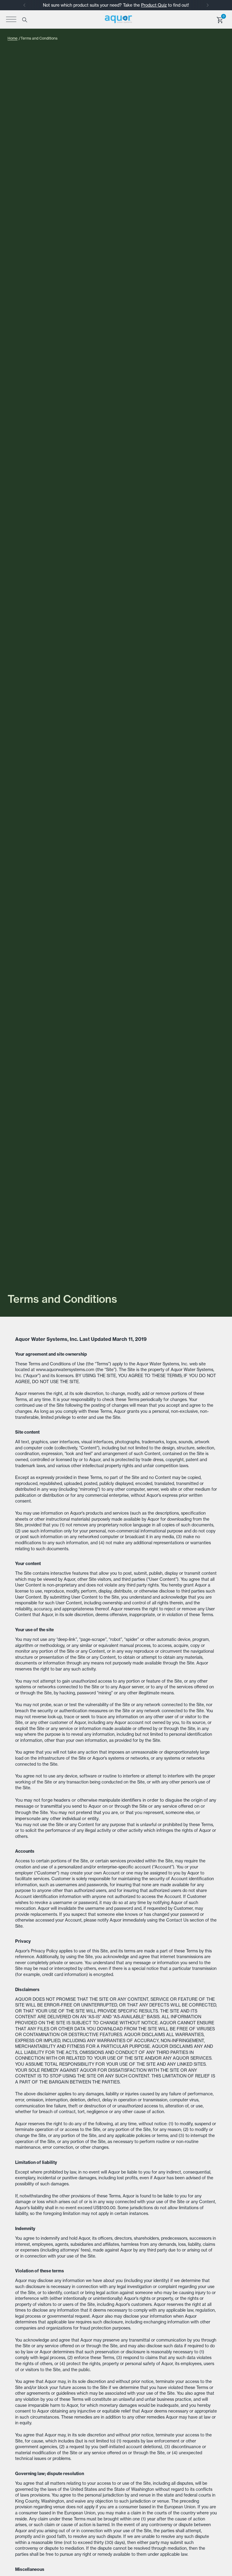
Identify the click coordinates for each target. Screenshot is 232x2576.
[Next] (208, 5)
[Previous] (24, 5)
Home (13, 38)
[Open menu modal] (11, 19)
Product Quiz (154, 5)
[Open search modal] (24, 19)
